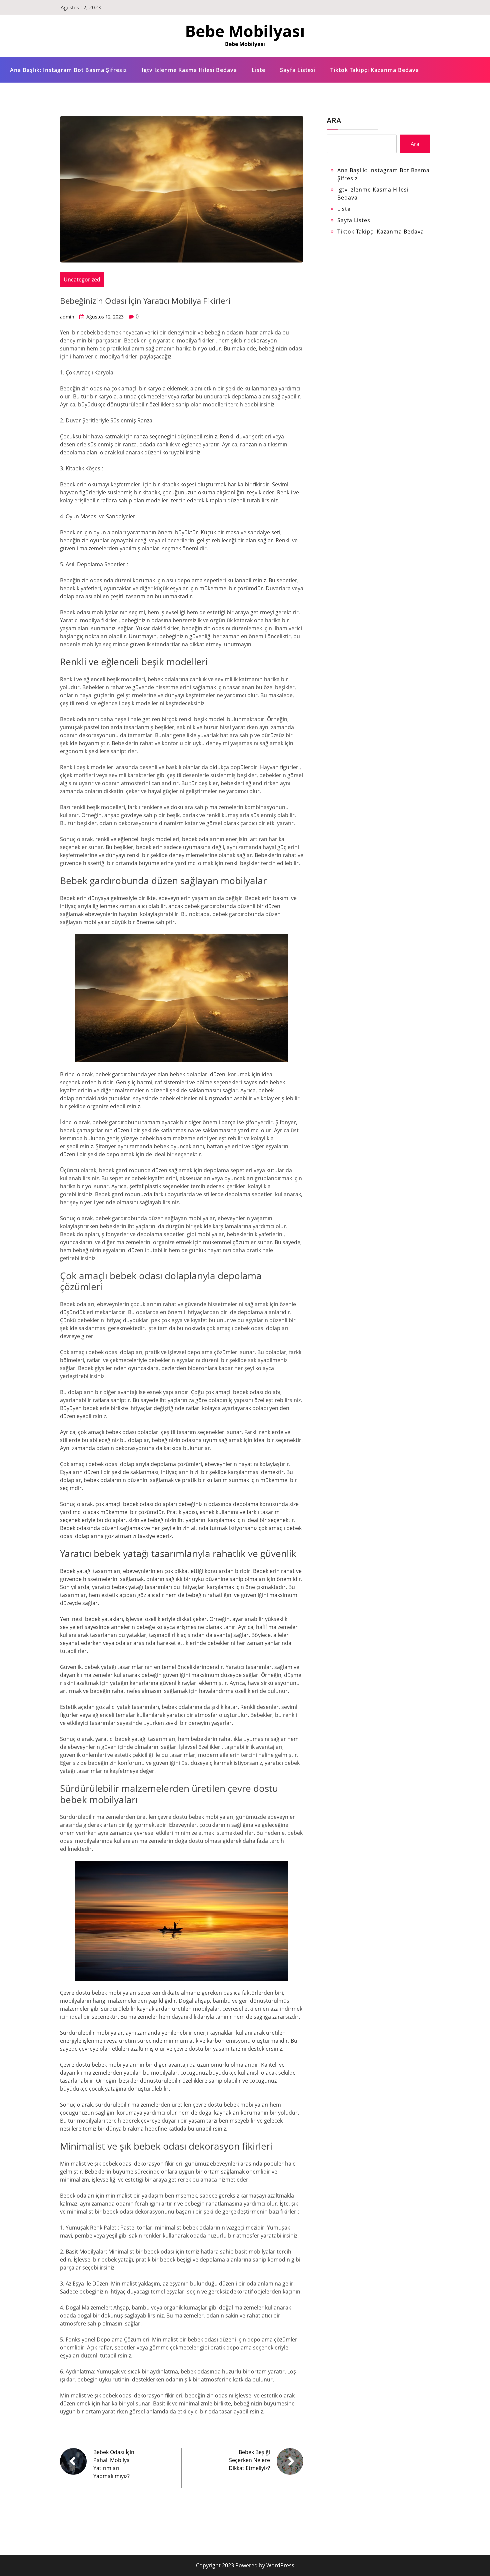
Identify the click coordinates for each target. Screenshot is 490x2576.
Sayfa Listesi (298, 70)
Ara (334, 120)
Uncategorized (82, 279)
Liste (258, 70)
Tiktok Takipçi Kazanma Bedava (375, 70)
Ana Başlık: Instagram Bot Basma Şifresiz (68, 70)
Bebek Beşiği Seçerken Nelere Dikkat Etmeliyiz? (249, 2460)
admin (67, 317)
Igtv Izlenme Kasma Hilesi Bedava (189, 70)
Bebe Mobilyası (245, 31)
